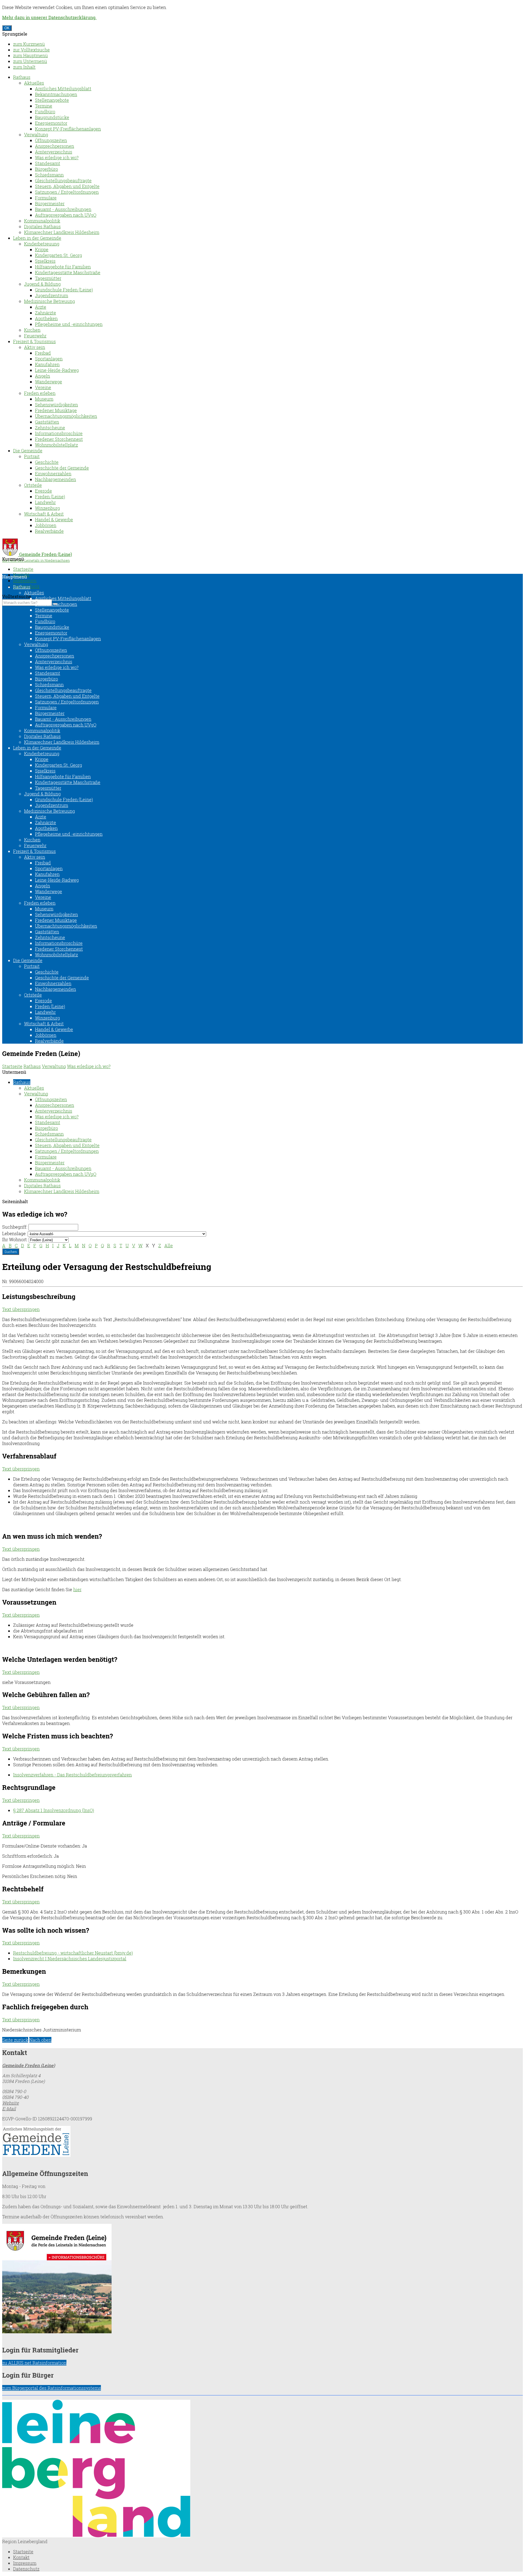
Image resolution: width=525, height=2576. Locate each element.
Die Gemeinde (28, 451)
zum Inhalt (24, 67)
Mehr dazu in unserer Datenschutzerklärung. (49, 17)
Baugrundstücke (52, 117)
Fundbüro (45, 112)
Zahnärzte (46, 313)
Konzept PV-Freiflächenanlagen (68, 129)
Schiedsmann (49, 175)
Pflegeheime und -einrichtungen (69, 324)
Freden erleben (40, 393)
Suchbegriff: (15, 1227)
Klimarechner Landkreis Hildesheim (62, 232)
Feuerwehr (35, 336)
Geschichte (47, 462)
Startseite (23, 569)
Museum (44, 399)
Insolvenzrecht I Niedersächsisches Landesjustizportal (70, 1959)
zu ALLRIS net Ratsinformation (34, 2363)
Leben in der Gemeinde (37, 238)
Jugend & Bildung (42, 284)
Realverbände (49, 531)
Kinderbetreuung (42, 244)
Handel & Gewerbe (54, 519)
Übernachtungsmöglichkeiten (66, 416)
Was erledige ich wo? (57, 157)
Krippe (42, 249)
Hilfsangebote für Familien (63, 267)
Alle (169, 1245)
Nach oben (40, 2040)
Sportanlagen (49, 359)
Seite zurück (15, 2040)
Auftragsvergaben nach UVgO (66, 215)
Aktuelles (34, 83)
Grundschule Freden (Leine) (64, 290)
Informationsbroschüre (59, 433)
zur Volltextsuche (31, 50)
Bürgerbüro (46, 169)
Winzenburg (47, 508)
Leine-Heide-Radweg (57, 370)
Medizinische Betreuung (49, 301)
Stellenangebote (52, 100)
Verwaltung (36, 134)
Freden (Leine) (50, 497)
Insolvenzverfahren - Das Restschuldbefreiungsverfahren (72, 1775)
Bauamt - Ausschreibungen (63, 209)
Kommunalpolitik (42, 221)
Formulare (46, 198)
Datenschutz (26, 2569)
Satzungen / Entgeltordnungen (67, 192)
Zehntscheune (50, 428)
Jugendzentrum (52, 295)
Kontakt (21, 2557)
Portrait (32, 456)
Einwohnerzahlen (53, 474)
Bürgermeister (50, 203)
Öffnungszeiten (51, 140)
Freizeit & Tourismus (34, 341)
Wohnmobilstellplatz (56, 445)
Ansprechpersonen (55, 146)
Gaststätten (47, 422)
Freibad (43, 353)
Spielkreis (45, 261)
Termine (44, 106)
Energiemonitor (51, 123)
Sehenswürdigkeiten (56, 405)
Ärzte (41, 307)
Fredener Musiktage (56, 410)
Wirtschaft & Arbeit (44, 514)
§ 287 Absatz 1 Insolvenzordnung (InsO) (54, 1810)
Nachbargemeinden (56, 479)
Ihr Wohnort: (15, 1239)
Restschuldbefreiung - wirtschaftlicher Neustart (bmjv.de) (73, 1953)
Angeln (43, 376)
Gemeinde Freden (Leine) (29, 2065)
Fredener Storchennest (59, 439)
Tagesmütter (48, 278)
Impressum (25, 581)
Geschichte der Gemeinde (62, 468)
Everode (43, 491)
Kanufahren (47, 364)
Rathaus (22, 77)
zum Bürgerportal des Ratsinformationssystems (52, 2388)
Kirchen (32, 330)
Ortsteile (33, 485)
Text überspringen (21, 1309)
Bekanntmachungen (56, 94)
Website (11, 2103)
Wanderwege (49, 382)
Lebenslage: (14, 1233)
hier (77, 1589)
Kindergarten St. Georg (59, 255)
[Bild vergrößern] (96, 2536)
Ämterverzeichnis (54, 152)
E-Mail (9, 2108)
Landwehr (45, 502)
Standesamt (48, 163)
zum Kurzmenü (29, 44)
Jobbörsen (46, 525)
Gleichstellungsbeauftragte (63, 180)
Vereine (43, 387)
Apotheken (46, 318)
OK (7, 28)
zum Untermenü (30, 61)
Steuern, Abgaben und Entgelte (67, 186)
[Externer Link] (262, 2142)
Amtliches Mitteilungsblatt (63, 89)
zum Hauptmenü (30, 55)
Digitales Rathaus (42, 226)
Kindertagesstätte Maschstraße (68, 272)
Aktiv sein (35, 347)
